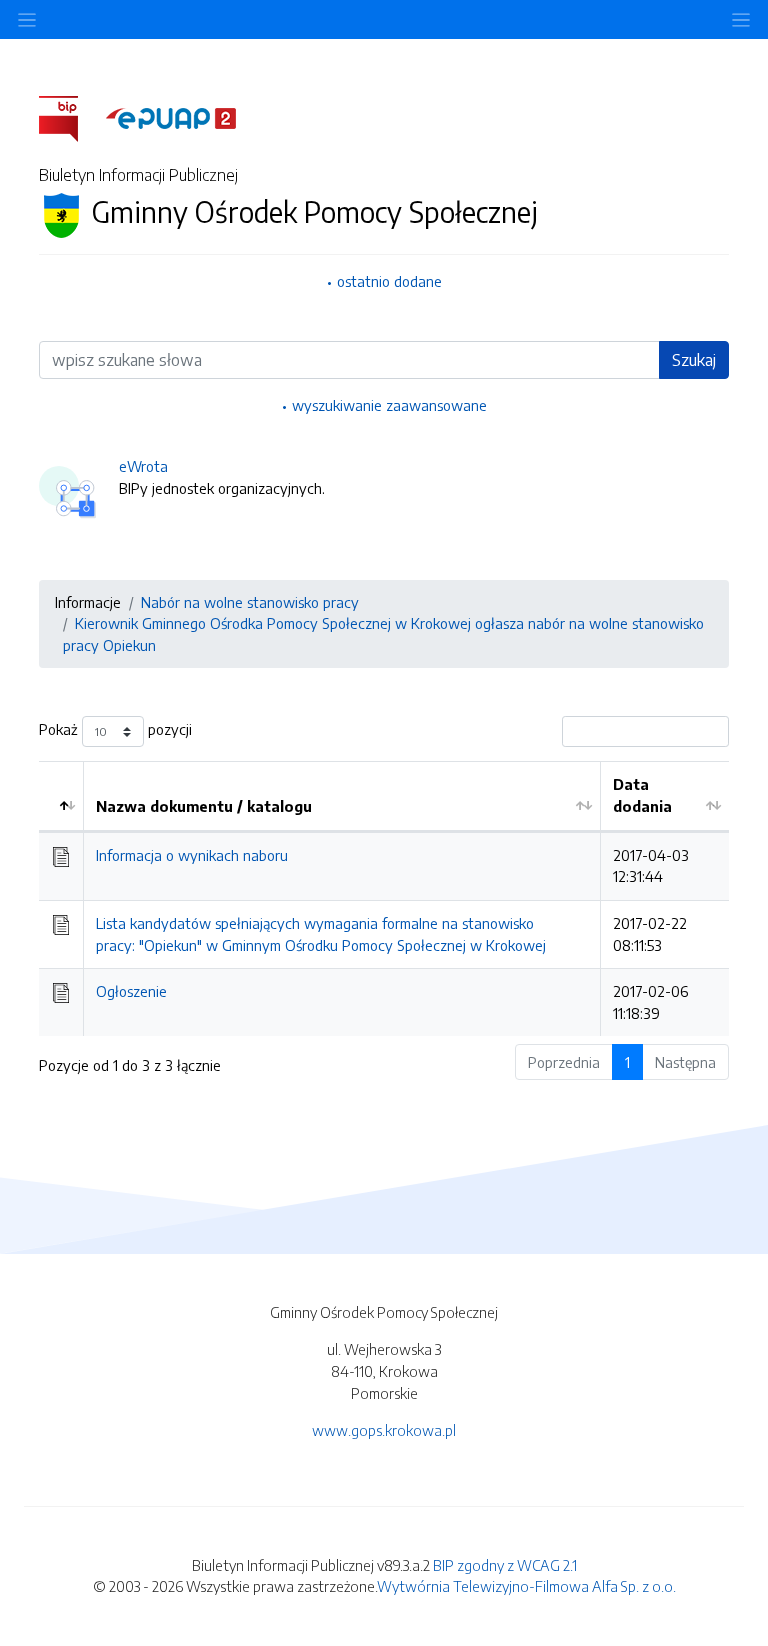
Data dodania (642, 795)
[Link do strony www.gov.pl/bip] (70, 117)
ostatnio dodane (389, 281)
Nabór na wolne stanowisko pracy (250, 602)
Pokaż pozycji (115, 730)
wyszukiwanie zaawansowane (389, 405)
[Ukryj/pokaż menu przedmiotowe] (27, 19)
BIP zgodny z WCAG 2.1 (505, 1565)
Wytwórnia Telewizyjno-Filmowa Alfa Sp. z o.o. (526, 1586)
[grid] (384, 898)
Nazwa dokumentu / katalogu (204, 806)
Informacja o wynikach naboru (192, 855)
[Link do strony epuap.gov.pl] (171, 117)
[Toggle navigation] (741, 19)
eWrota (143, 466)
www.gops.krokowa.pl (384, 1430)
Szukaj (694, 360)
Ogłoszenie (131, 991)
